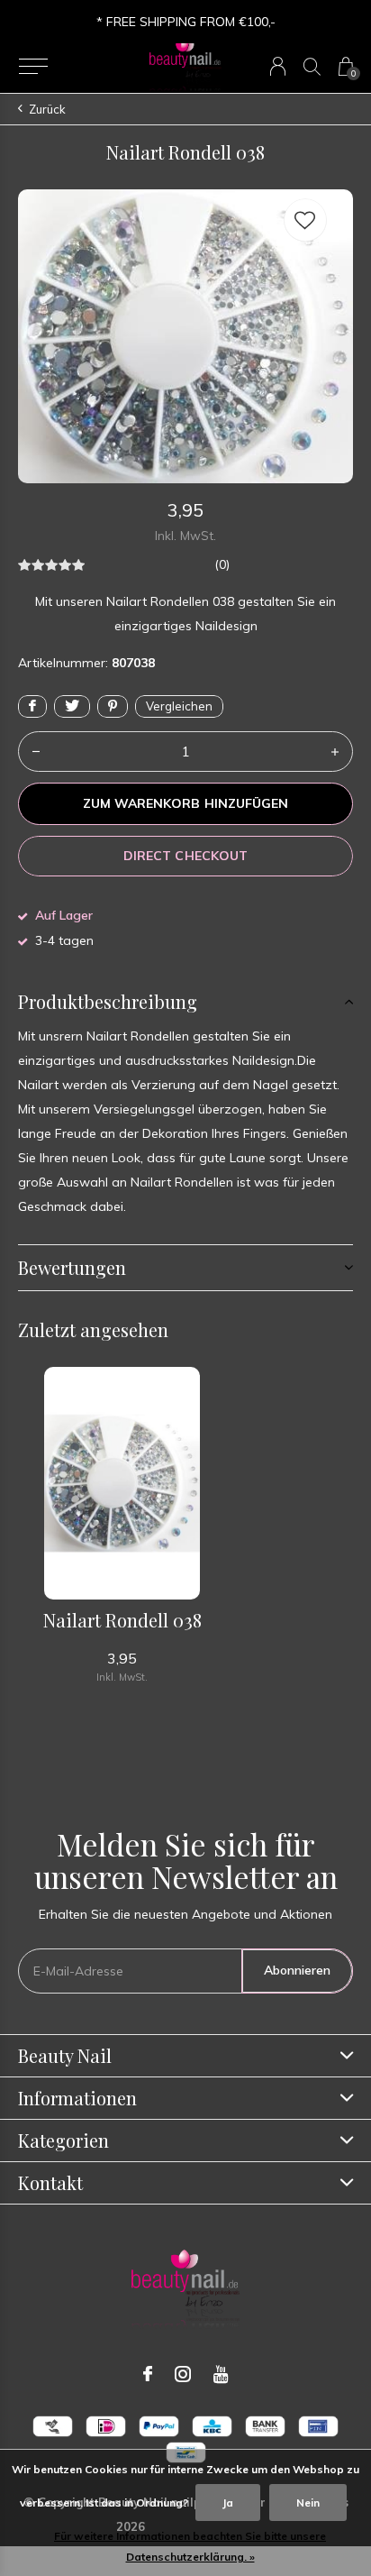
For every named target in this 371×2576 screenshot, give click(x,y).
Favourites (305, 220)
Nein (308, 2503)
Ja (228, 2503)
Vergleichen (179, 706)
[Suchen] (312, 66)
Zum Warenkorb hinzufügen (185, 803)
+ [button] (335, 752)
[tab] (185, 1002)
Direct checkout (185, 856)
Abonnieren (297, 1970)
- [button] (36, 752)
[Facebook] (148, 2374)
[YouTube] (221, 2374)
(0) (222, 564)
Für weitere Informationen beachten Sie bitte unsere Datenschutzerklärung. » (190, 2546)
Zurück (47, 109)
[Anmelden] (278, 66)
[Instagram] (183, 2374)
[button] (33, 67)
